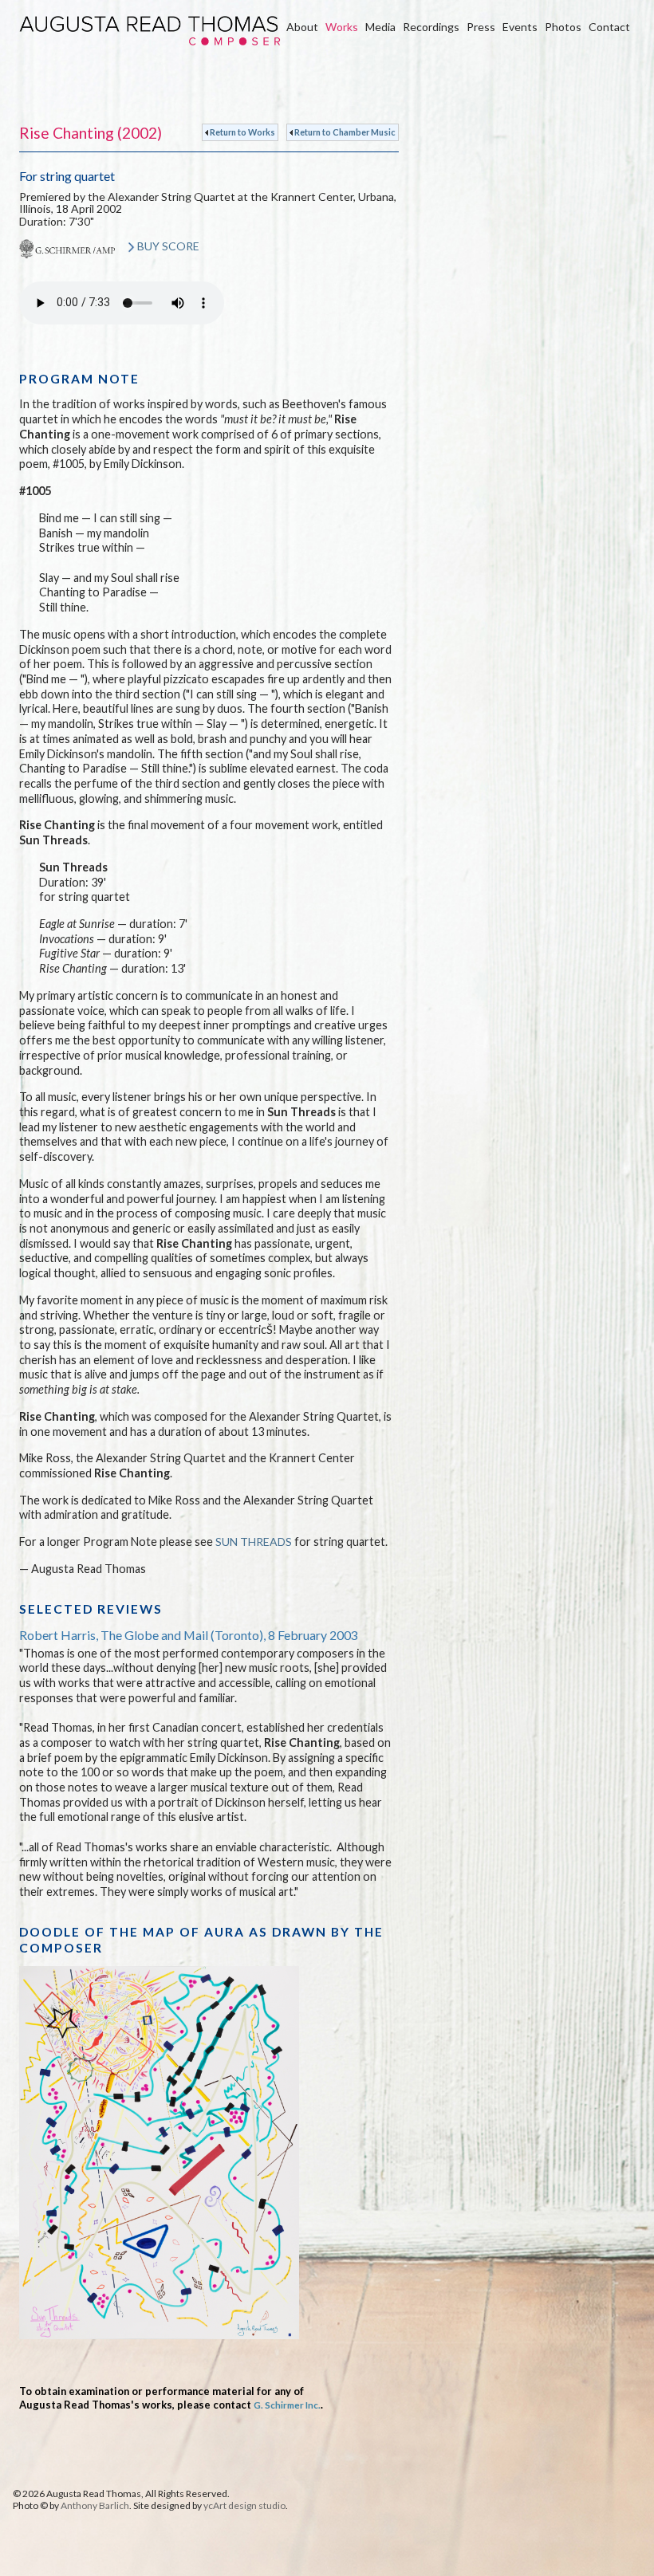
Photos (563, 27)
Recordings (431, 27)
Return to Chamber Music (344, 132)
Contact (609, 27)
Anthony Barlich (95, 2505)
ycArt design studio (244, 2505)
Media (380, 27)
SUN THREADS (254, 1542)
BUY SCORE (168, 246)
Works (342, 27)
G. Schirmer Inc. (287, 2405)
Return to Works (242, 132)
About (302, 27)
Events (520, 27)
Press (481, 27)
